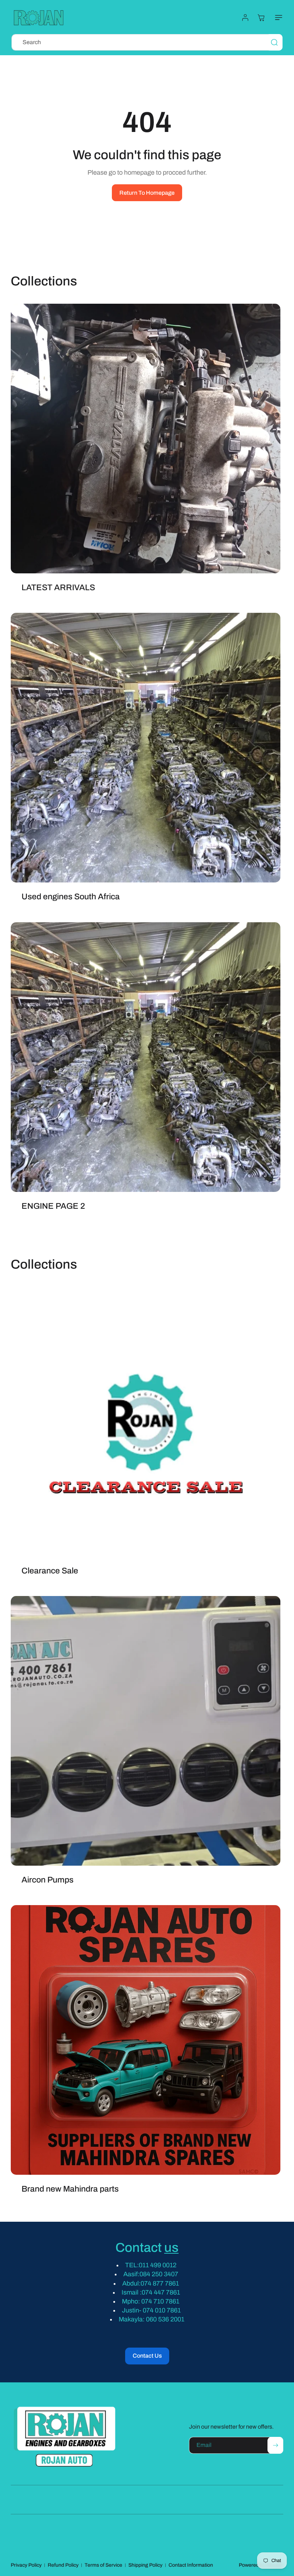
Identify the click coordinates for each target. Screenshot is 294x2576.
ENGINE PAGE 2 (53, 1206)
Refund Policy (63, 2565)
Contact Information (191, 2565)
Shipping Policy (145, 2565)
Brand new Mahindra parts (70, 2189)
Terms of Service (103, 2565)
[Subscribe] (275, 2445)
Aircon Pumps (48, 1880)
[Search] (274, 42)
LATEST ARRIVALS (58, 588)
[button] (277, 18)
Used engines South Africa (71, 897)
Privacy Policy (26, 2565)
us (171, 2248)
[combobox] (147, 42)
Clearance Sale (50, 1571)
